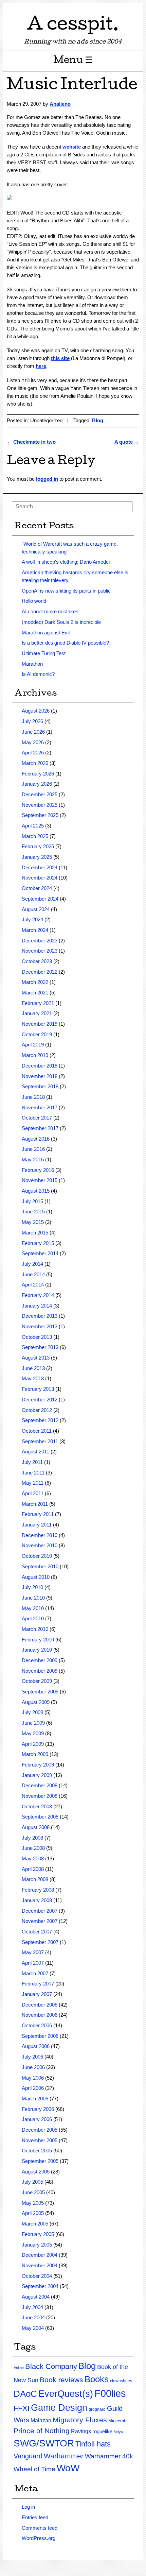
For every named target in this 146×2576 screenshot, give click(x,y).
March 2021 (35, 993)
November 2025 (40, 805)
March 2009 (35, 1754)
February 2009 (38, 1765)
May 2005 (33, 2203)
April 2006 (33, 2088)
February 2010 (38, 1640)
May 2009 (33, 1733)
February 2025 (38, 846)
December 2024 (40, 867)
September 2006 (40, 2036)
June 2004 (33, 2317)
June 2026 (33, 732)
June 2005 (33, 2192)
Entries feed (35, 2517)
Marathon (32, 664)
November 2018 (40, 1076)
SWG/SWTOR (44, 2443)
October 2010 (37, 1556)
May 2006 (33, 2078)
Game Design (59, 2408)
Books (97, 2379)
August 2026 (36, 711)
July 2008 (32, 1838)
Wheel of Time (34, 2469)
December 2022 (40, 972)
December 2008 (40, 1785)
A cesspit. (73, 26)
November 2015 (40, 1180)
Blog (98, 420)
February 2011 (38, 1514)
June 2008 (33, 1848)
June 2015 (33, 1212)
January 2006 (37, 2119)
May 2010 (33, 1608)
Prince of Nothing (42, 2431)
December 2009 (40, 1660)
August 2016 (36, 1139)
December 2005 (40, 2130)
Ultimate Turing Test (44, 653)
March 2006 (35, 2099)
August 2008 (36, 1827)
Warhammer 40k (109, 2456)
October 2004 (37, 2276)
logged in (47, 479)
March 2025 (35, 836)
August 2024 (36, 909)
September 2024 (40, 899)
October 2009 (37, 1681)
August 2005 (36, 2172)
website (72, 147)
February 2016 (38, 1170)
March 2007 (35, 1973)
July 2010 (32, 1587)
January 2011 (37, 1525)
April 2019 (33, 1045)
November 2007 (40, 1921)
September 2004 (40, 2286)
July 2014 (32, 1264)
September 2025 (40, 815)
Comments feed (40, 2528)
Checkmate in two (31, 442)
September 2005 (40, 2161)
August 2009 (36, 1702)
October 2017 (37, 1118)
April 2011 (33, 1493)
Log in (28, 2507)
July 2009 (32, 1712)
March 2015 (35, 1233)
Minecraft (117, 2421)
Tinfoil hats (93, 2444)
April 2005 (33, 2213)
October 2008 (37, 1806)
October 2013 (37, 1337)
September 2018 (40, 1086)
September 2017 (40, 1128)
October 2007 (37, 1932)
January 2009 (37, 1775)
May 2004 (33, 2328)
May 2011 (33, 1483)
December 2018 (40, 1066)
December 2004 (40, 2255)
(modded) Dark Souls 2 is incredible (61, 622)
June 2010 (33, 1598)
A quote (127, 442)
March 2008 (35, 1879)
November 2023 (40, 951)
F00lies (110, 2393)
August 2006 (36, 2046)
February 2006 (38, 2109)
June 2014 (33, 1274)
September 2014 (40, 1253)
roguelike (102, 2431)
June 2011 (33, 1473)
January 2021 (37, 1013)
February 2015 (38, 1243)
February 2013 (38, 1389)
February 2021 (38, 1003)
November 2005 (40, 2140)
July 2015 (32, 1201)
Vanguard (28, 2456)
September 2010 (40, 1566)
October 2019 (37, 1034)
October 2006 (37, 2025)
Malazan (41, 2420)
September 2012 (40, 1420)
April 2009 (33, 1744)
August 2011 (35, 1452)
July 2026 (32, 721)
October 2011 (37, 1431)
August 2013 (36, 1358)
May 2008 (33, 1858)
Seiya (118, 2432)
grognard (97, 2409)
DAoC (25, 2394)
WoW (68, 2468)
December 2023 (40, 941)
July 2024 (32, 919)
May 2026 (33, 742)
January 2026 (37, 784)
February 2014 (38, 1295)
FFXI (22, 2408)
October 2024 (37, 888)
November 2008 (40, 1796)
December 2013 (40, 1316)
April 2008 (33, 1869)
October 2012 (37, 1410)
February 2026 (38, 774)
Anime (19, 2368)
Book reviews (61, 2380)
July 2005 (32, 2182)
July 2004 (32, 2307)
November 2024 (40, 878)
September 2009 (40, 1692)
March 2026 (35, 763)
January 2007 (37, 1994)
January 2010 (37, 1650)
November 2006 (40, 2015)
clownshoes (121, 2381)
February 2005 (38, 2234)
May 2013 (33, 1378)
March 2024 (35, 930)
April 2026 (33, 753)
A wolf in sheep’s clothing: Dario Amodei (66, 562)
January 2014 (37, 1306)
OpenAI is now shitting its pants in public (66, 591)
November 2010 (40, 1545)
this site (60, 358)
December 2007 (40, 1911)
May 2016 (33, 1159)
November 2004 (40, 2265)
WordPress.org (39, 2538)
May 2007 (33, 1952)
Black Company (51, 2366)
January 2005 (37, 2245)
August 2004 (36, 2297)
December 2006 (40, 2005)
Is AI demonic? (38, 674)
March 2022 (35, 982)
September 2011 (40, 1441)
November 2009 (40, 1671)
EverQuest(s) (66, 2394)
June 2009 (33, 1723)
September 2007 (40, 1942)
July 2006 (32, 2057)
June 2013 (33, 1368)
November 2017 (40, 1107)
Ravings (81, 2431)
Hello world (34, 601)
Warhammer (64, 2456)
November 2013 (40, 1326)
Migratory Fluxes (80, 2420)
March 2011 (35, 1504)
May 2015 (33, 1222)
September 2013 (40, 1347)
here (41, 366)
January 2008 (37, 1900)
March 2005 (35, 2224)
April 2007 (33, 1963)
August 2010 (36, 1577)
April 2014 (33, 1285)
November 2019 (40, 1024)
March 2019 (35, 1055)
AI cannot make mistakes (50, 611)
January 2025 (37, 857)
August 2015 (36, 1191)
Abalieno (60, 104)
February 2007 (38, 1984)
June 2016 (33, 1149)
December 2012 (40, 1400)
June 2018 (33, 1097)
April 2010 (33, 1618)
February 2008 (38, 1890)
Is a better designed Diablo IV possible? (65, 643)
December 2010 (40, 1535)
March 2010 (35, 1629)
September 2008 (40, 1817)
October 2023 (37, 961)
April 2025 (33, 826)
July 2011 (32, 1462)
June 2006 (33, 2067)
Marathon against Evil (46, 633)
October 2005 (37, 2151)
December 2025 (40, 794)
